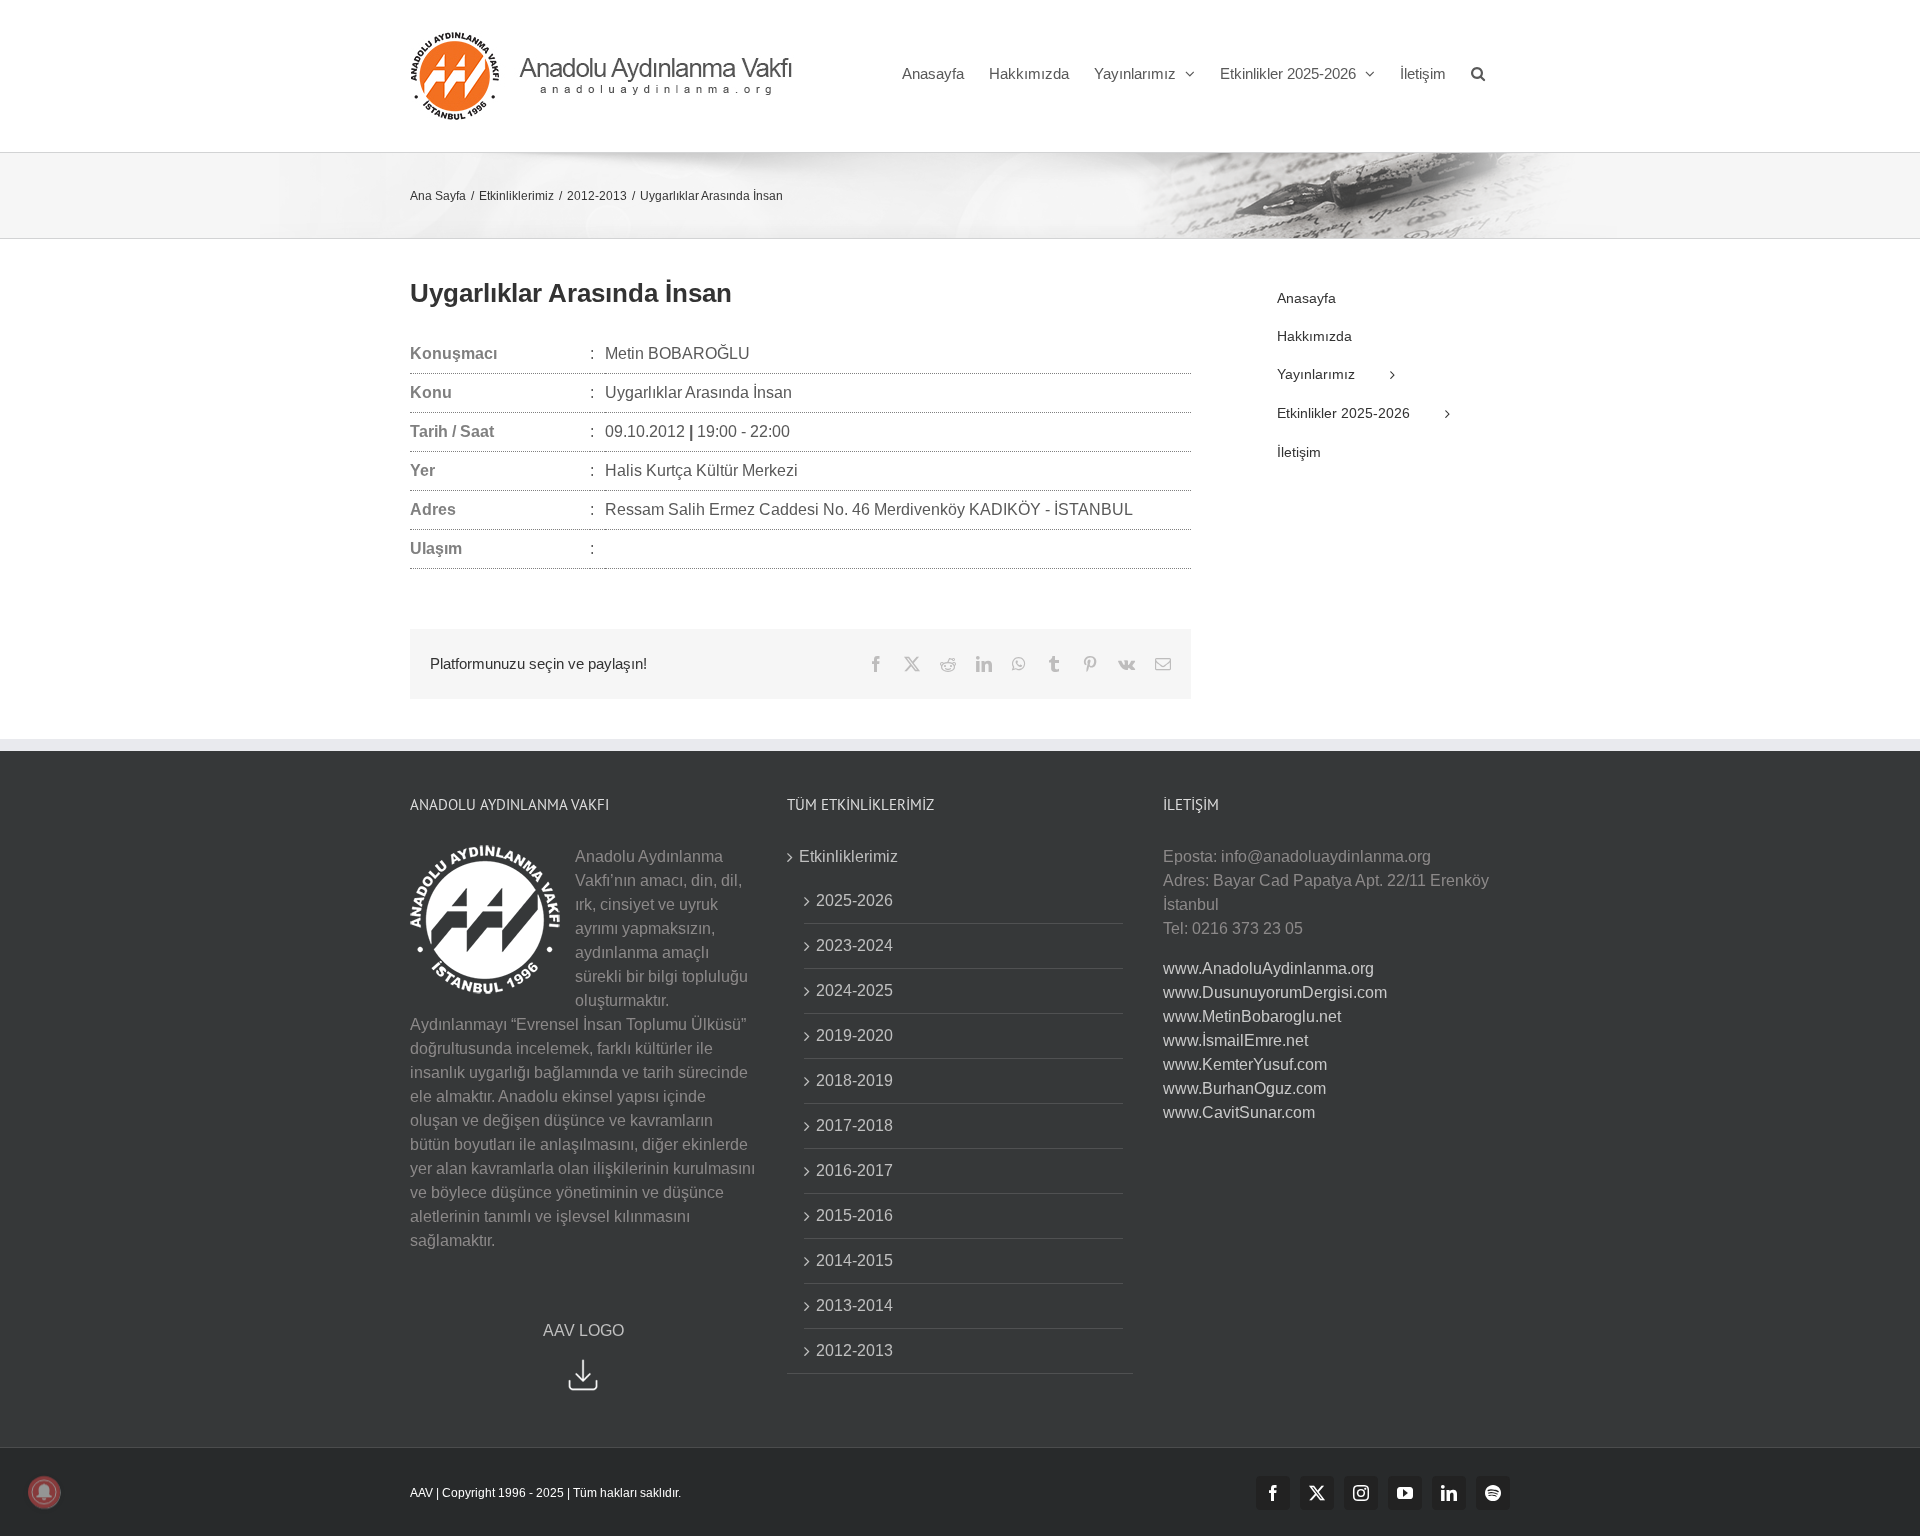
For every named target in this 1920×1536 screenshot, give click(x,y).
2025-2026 (854, 900)
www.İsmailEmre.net (1235, 1040)
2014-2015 (854, 1260)
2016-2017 (854, 1170)
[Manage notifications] (44, 1492)
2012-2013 (854, 1350)
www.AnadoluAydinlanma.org (1268, 968)
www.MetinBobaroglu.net (1252, 1016)
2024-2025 (854, 990)
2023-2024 (854, 945)
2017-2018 (854, 1125)
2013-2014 (854, 1305)
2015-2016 (854, 1215)
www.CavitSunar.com (1239, 1112)
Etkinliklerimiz (848, 856)
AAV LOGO (583, 1330)
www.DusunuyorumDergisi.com (1275, 992)
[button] (1478, 73)
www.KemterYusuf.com (1245, 1064)
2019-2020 (854, 1035)
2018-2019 (854, 1080)
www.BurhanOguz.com (1244, 1088)
